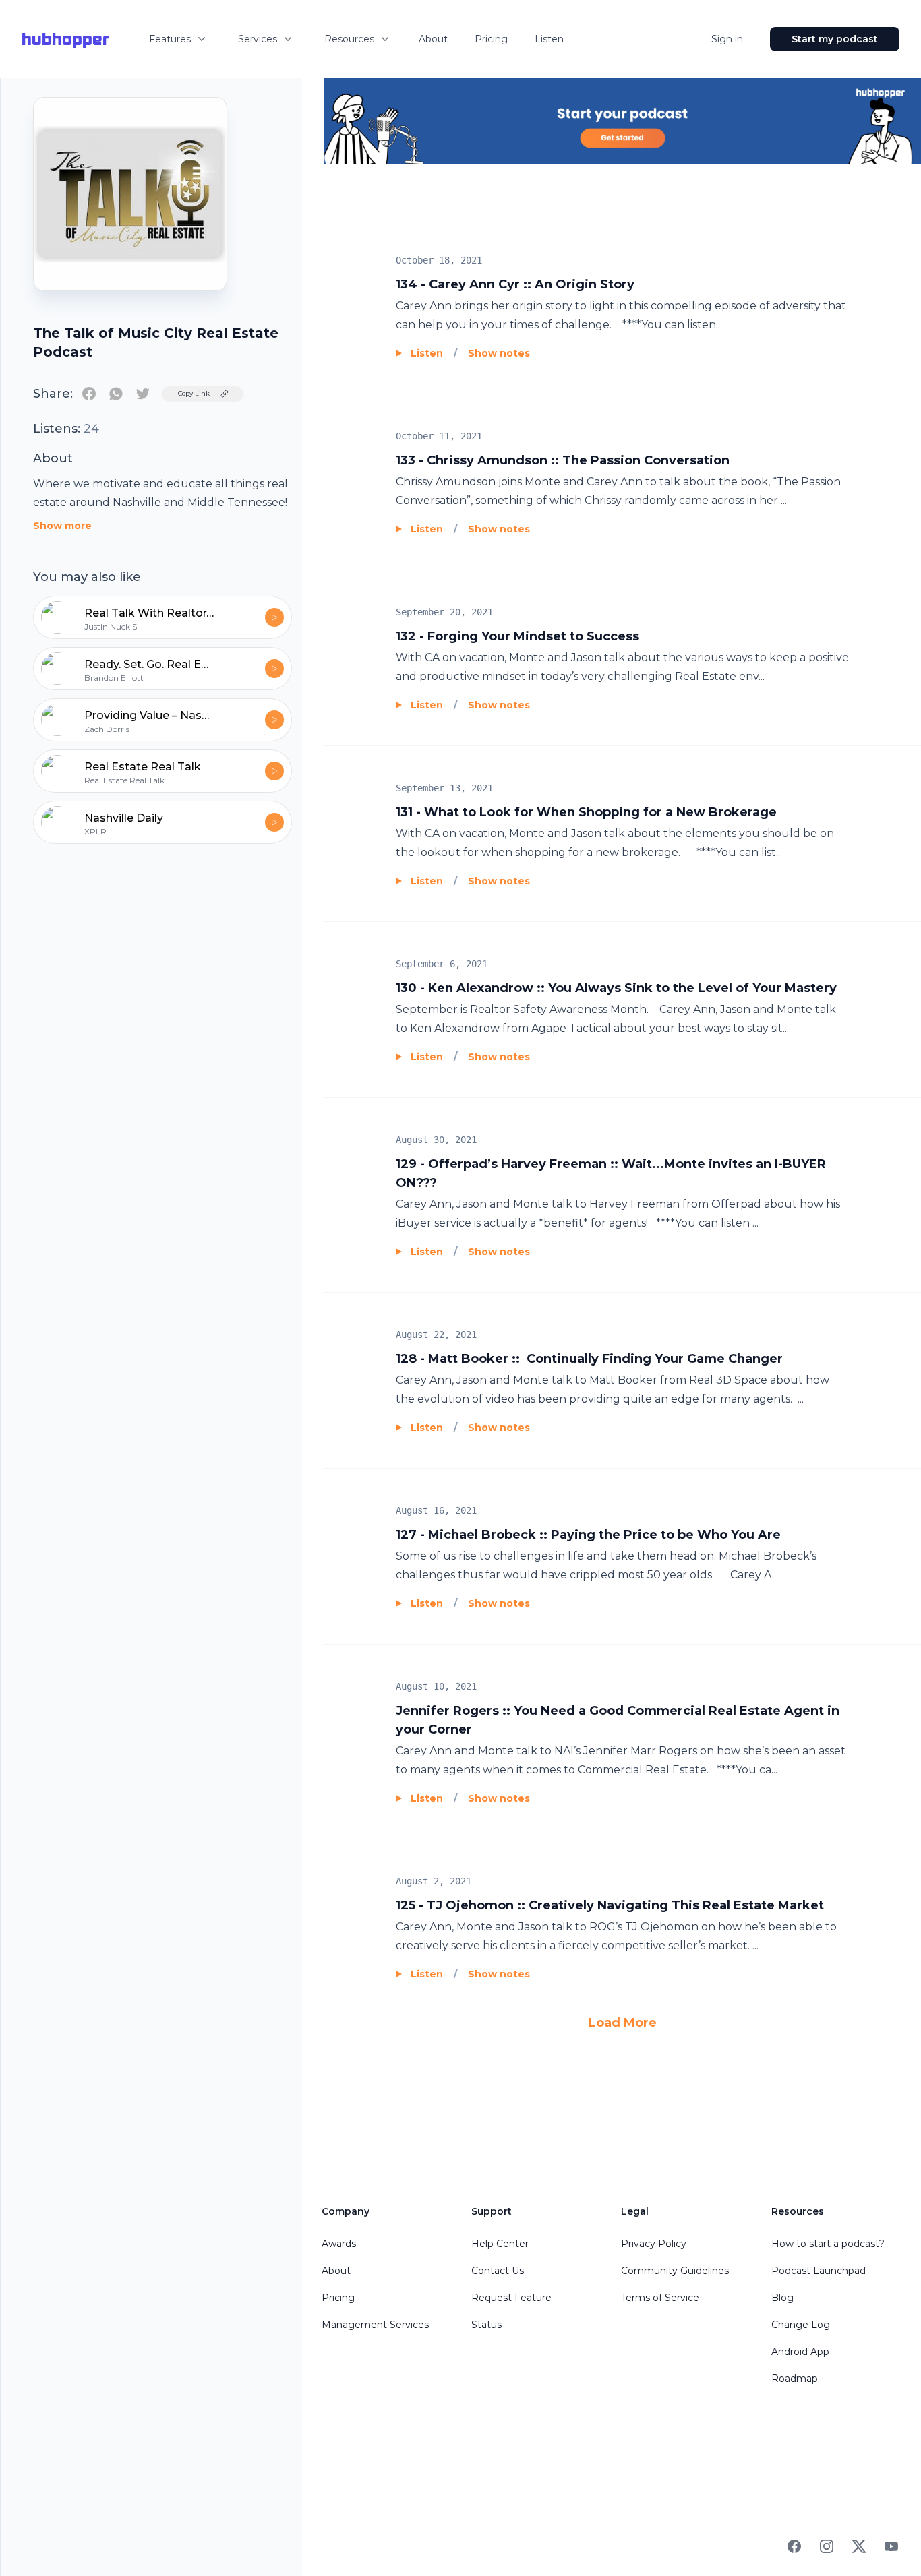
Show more (62, 526)
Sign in (727, 39)
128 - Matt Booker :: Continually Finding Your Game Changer (589, 1359)
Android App (800, 2352)
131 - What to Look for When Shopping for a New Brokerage (586, 812)
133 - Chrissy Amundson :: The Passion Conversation (563, 460)
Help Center (500, 2244)
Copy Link (194, 393)
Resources (349, 39)
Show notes (499, 353)
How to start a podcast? (828, 2244)
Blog (782, 2298)
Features (170, 39)
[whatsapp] (116, 394)
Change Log (801, 2325)
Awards (339, 2244)
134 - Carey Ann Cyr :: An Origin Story (515, 284)
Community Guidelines (675, 2271)
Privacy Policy (654, 2244)
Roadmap (795, 2379)
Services (258, 39)
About (433, 39)
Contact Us (498, 2271)
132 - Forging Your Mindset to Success (517, 636)
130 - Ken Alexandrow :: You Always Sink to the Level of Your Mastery (616, 988)
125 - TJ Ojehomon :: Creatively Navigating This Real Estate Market (610, 1905)
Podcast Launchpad (819, 2271)
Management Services (375, 2325)
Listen (549, 39)
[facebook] (89, 394)
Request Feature (511, 2298)
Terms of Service (660, 2298)
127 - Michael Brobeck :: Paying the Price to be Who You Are (588, 1535)
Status (486, 2325)
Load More (623, 2023)
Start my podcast (835, 39)
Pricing (491, 39)
